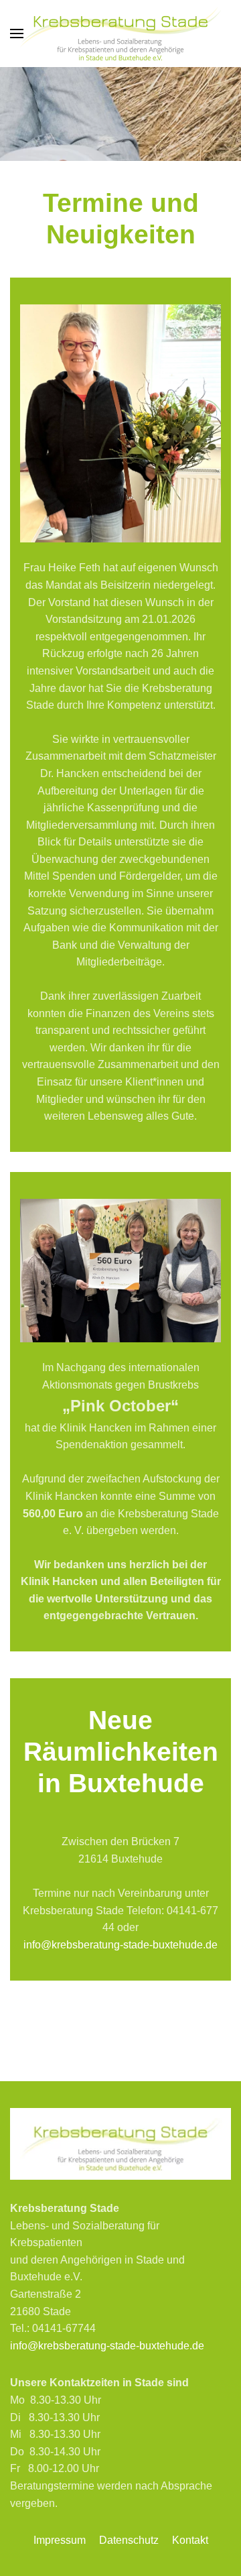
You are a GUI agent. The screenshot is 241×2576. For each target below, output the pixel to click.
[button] (17, 34)
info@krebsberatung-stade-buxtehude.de (120, 1945)
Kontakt (190, 2540)
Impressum (60, 2540)
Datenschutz (129, 2540)
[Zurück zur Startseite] (120, 34)
